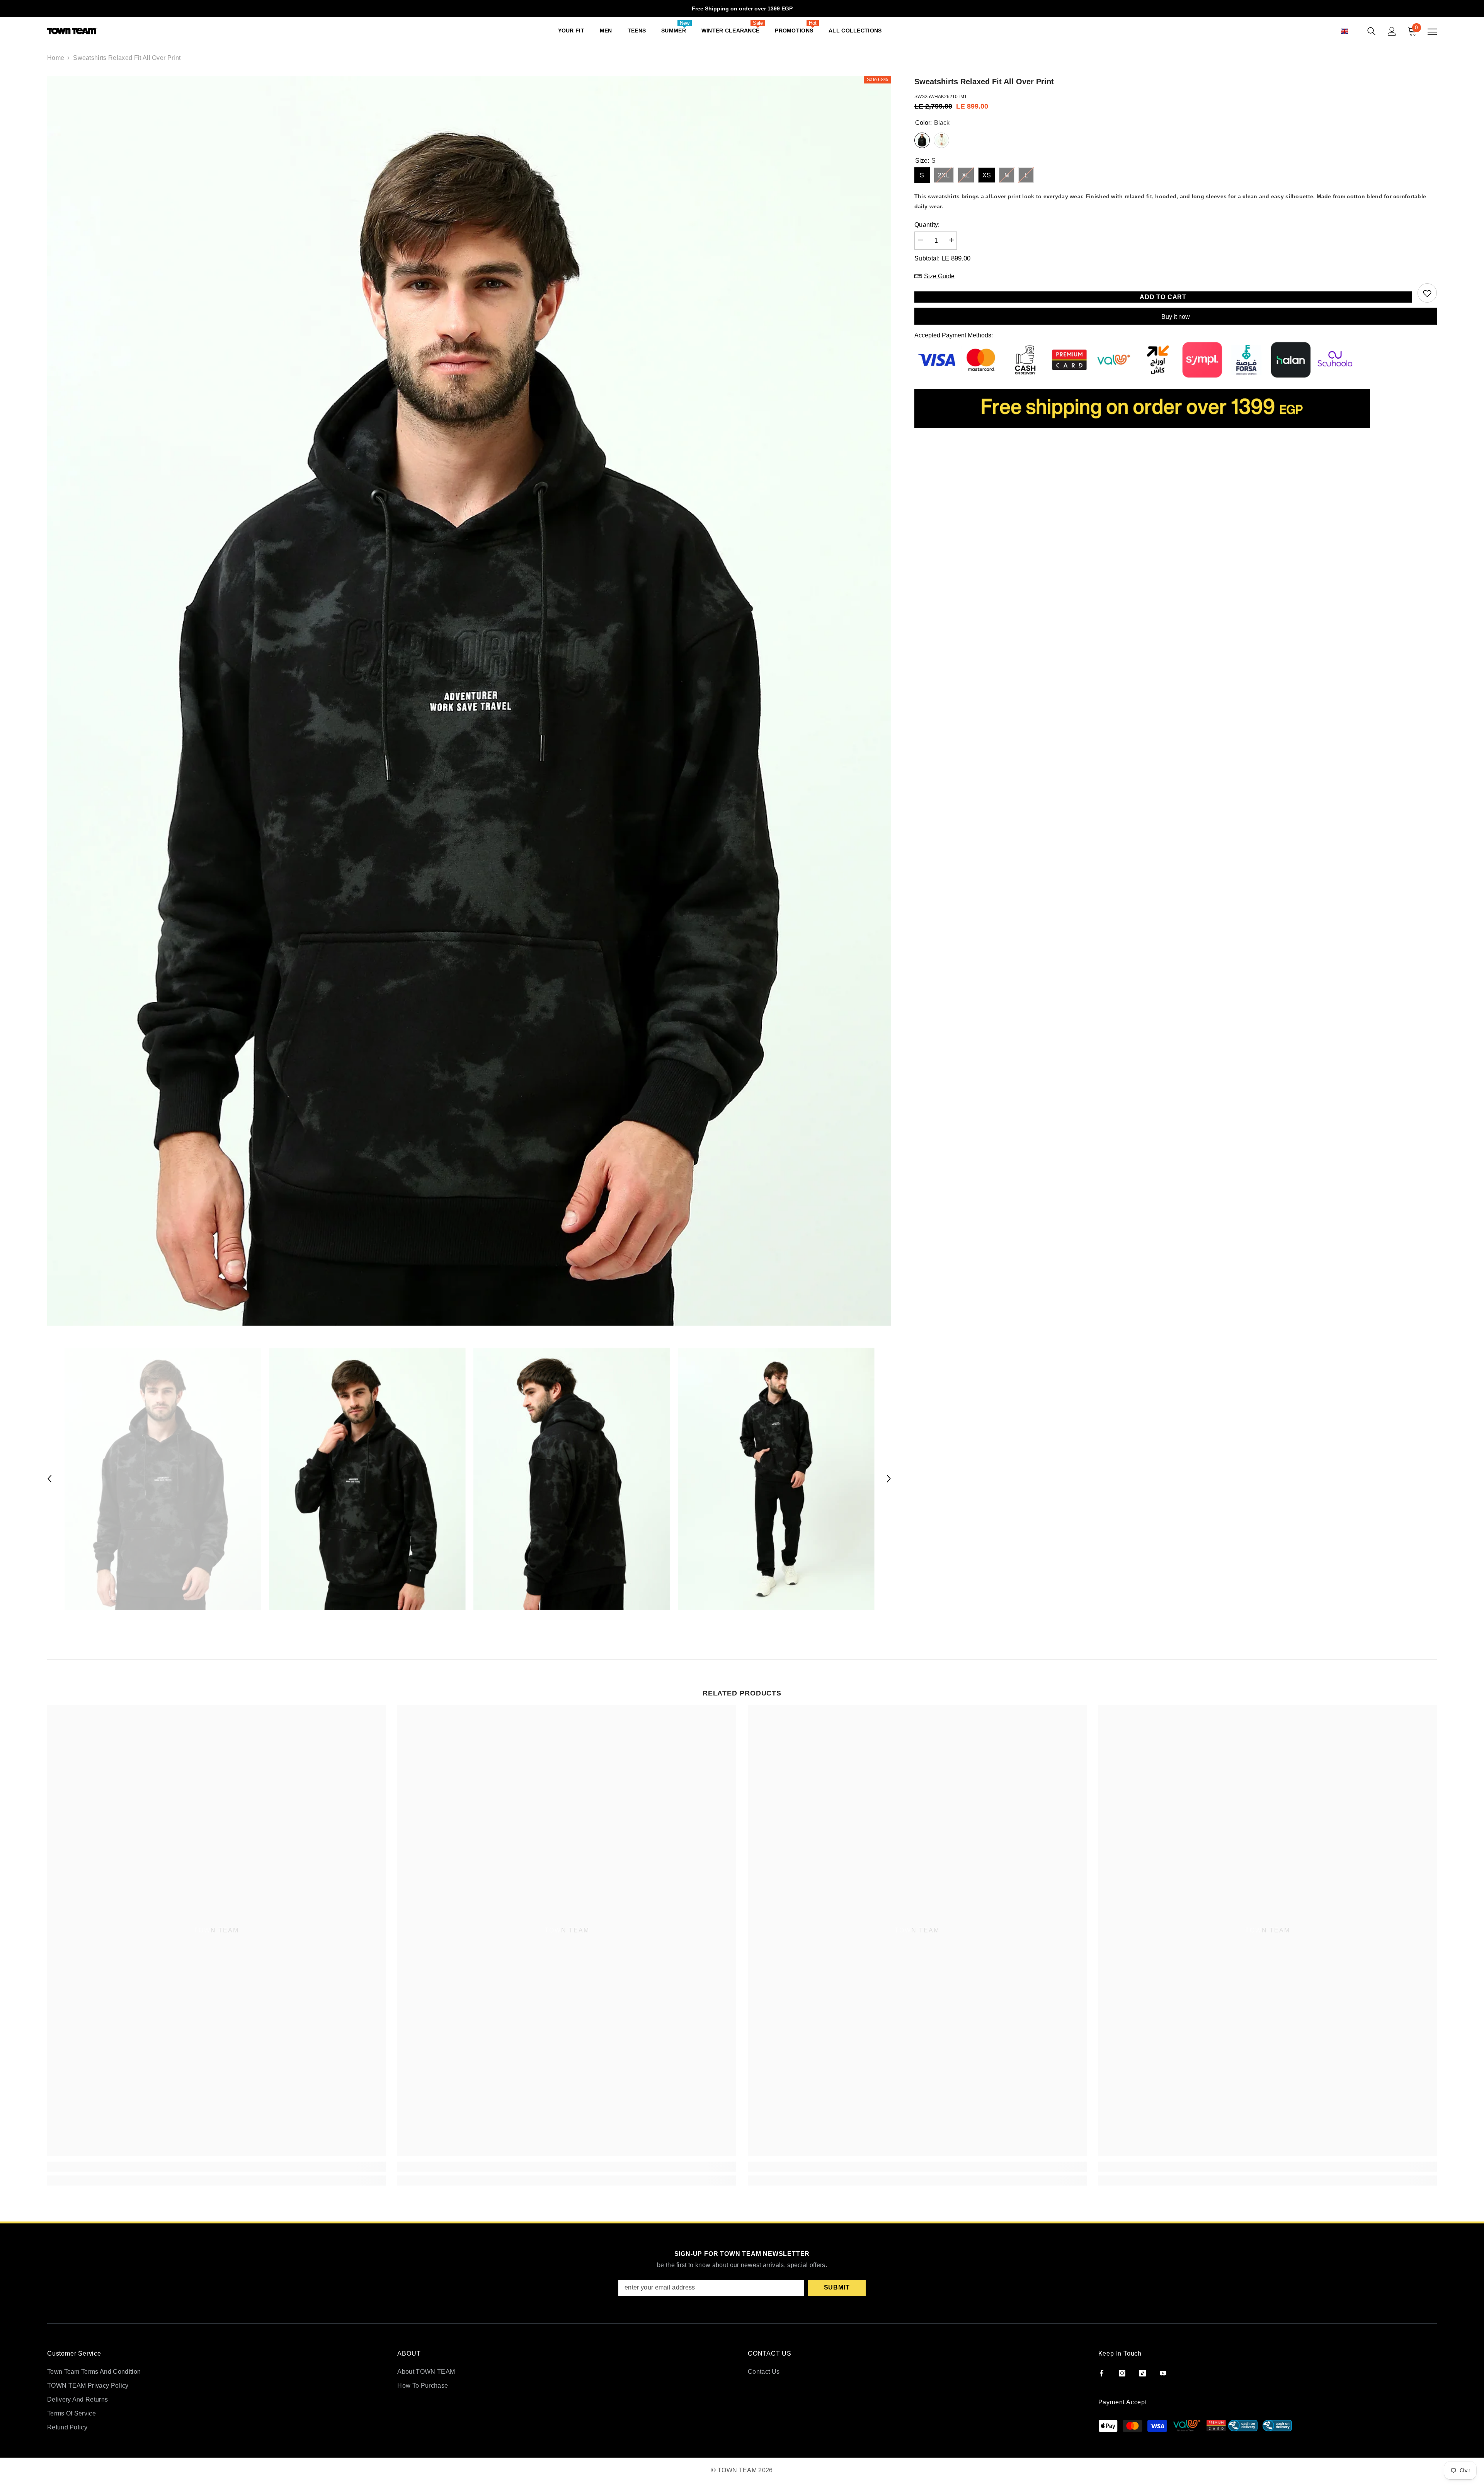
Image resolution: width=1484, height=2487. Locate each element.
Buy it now (1176, 317)
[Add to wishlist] (1427, 293)
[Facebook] (1102, 2373)
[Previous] (49, 1479)
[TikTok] (1143, 2373)
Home (56, 58)
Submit (837, 2287)
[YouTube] (1163, 2373)
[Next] (889, 1479)
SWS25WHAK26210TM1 (941, 97)
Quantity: (927, 225)
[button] (1353, 31)
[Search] (1372, 31)
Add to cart (1163, 297)
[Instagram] (1122, 2373)
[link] (217, 2167)
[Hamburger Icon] (1432, 32)
